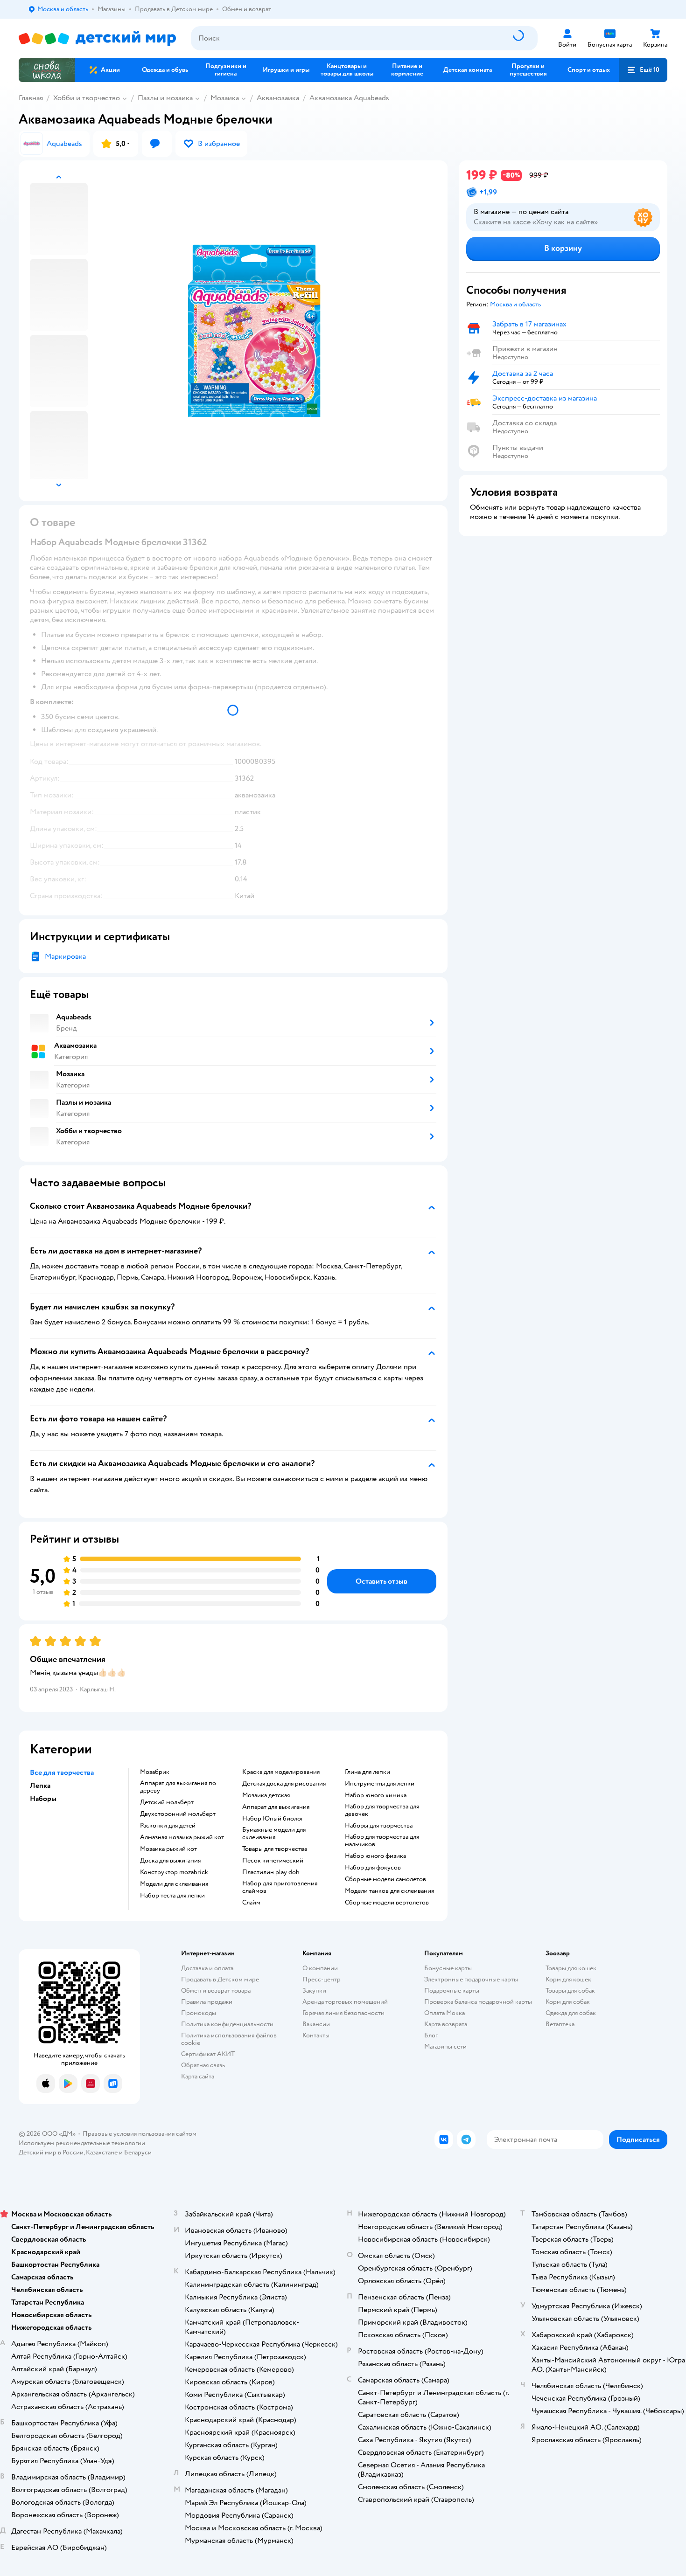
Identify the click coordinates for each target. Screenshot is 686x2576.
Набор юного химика (376, 1795)
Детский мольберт (167, 1802)
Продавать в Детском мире (220, 1979)
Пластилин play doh (271, 1872)
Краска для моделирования (281, 1772)
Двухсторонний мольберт (178, 1814)
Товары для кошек (571, 1968)
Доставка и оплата (207, 1968)
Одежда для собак (571, 2013)
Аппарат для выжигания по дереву (178, 1787)
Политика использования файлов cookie (229, 2039)
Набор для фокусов (373, 1868)
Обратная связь (203, 2065)
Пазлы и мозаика (165, 98)
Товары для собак (570, 1991)
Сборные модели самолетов (385, 1879)
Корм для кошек (568, 1979)
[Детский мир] (97, 38)
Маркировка (65, 956)
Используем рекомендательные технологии (82, 2143)
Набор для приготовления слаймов (280, 1887)
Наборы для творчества (379, 1826)
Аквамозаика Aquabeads (349, 98)
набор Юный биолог (273, 1819)
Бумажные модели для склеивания (274, 1834)
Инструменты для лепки (380, 1784)
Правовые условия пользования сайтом (140, 2134)
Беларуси (138, 2152)
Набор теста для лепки (172, 1896)
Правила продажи (207, 2002)
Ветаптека (560, 2024)
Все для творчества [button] (62, 1773)
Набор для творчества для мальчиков (382, 1841)
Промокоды (199, 2013)
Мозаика (225, 98)
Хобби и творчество (87, 98)
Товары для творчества (275, 1849)
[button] (643, 70)
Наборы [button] (43, 1799)
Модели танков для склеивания (389, 1891)
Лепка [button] (40, 1786)
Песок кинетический (273, 1861)
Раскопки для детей (168, 1826)
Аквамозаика (278, 98)
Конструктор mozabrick (174, 1872)
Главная (31, 98)
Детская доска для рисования (284, 1784)
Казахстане (102, 2152)
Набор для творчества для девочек (382, 1810)
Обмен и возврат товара (216, 1991)
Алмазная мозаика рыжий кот (182, 1837)
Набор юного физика (375, 1856)
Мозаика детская (266, 1795)
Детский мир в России (51, 2152)
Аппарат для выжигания (276, 1807)
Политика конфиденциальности (227, 2024)
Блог (431, 2035)
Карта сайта (198, 2076)
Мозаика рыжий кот (168, 1849)
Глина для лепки (367, 1772)
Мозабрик (155, 1772)
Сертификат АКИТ (208, 2054)
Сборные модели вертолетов (387, 1903)
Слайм (251, 1903)
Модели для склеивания (174, 1884)
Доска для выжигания (170, 1861)
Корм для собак (568, 2002)
